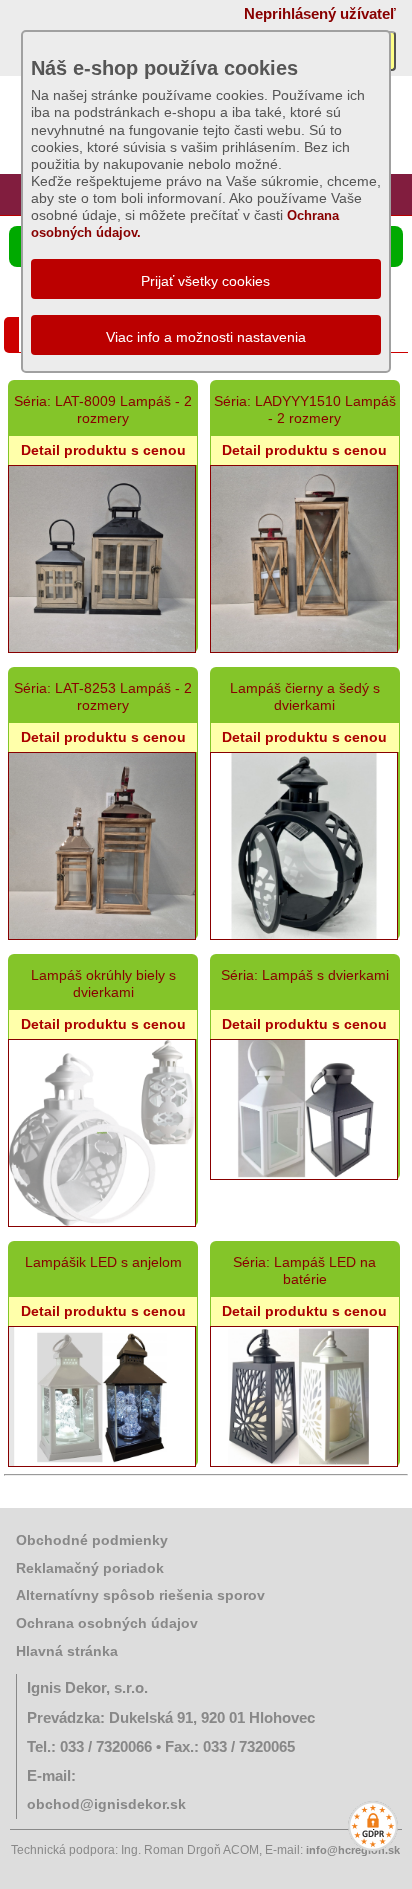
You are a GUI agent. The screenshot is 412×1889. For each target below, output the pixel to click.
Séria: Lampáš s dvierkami (305, 975)
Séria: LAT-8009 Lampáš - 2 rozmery (103, 409)
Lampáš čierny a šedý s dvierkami (305, 696)
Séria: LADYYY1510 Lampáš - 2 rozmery (305, 409)
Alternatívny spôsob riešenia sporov (140, 1595)
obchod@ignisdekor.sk (106, 1804)
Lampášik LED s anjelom (103, 1262)
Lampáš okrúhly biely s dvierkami (103, 983)
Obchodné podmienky (92, 1540)
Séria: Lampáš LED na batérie (304, 1270)
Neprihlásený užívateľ (320, 14)
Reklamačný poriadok (90, 1568)
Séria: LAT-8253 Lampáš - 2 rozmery (103, 696)
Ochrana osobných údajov (107, 1623)
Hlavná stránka (67, 1651)
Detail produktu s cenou (103, 450)
